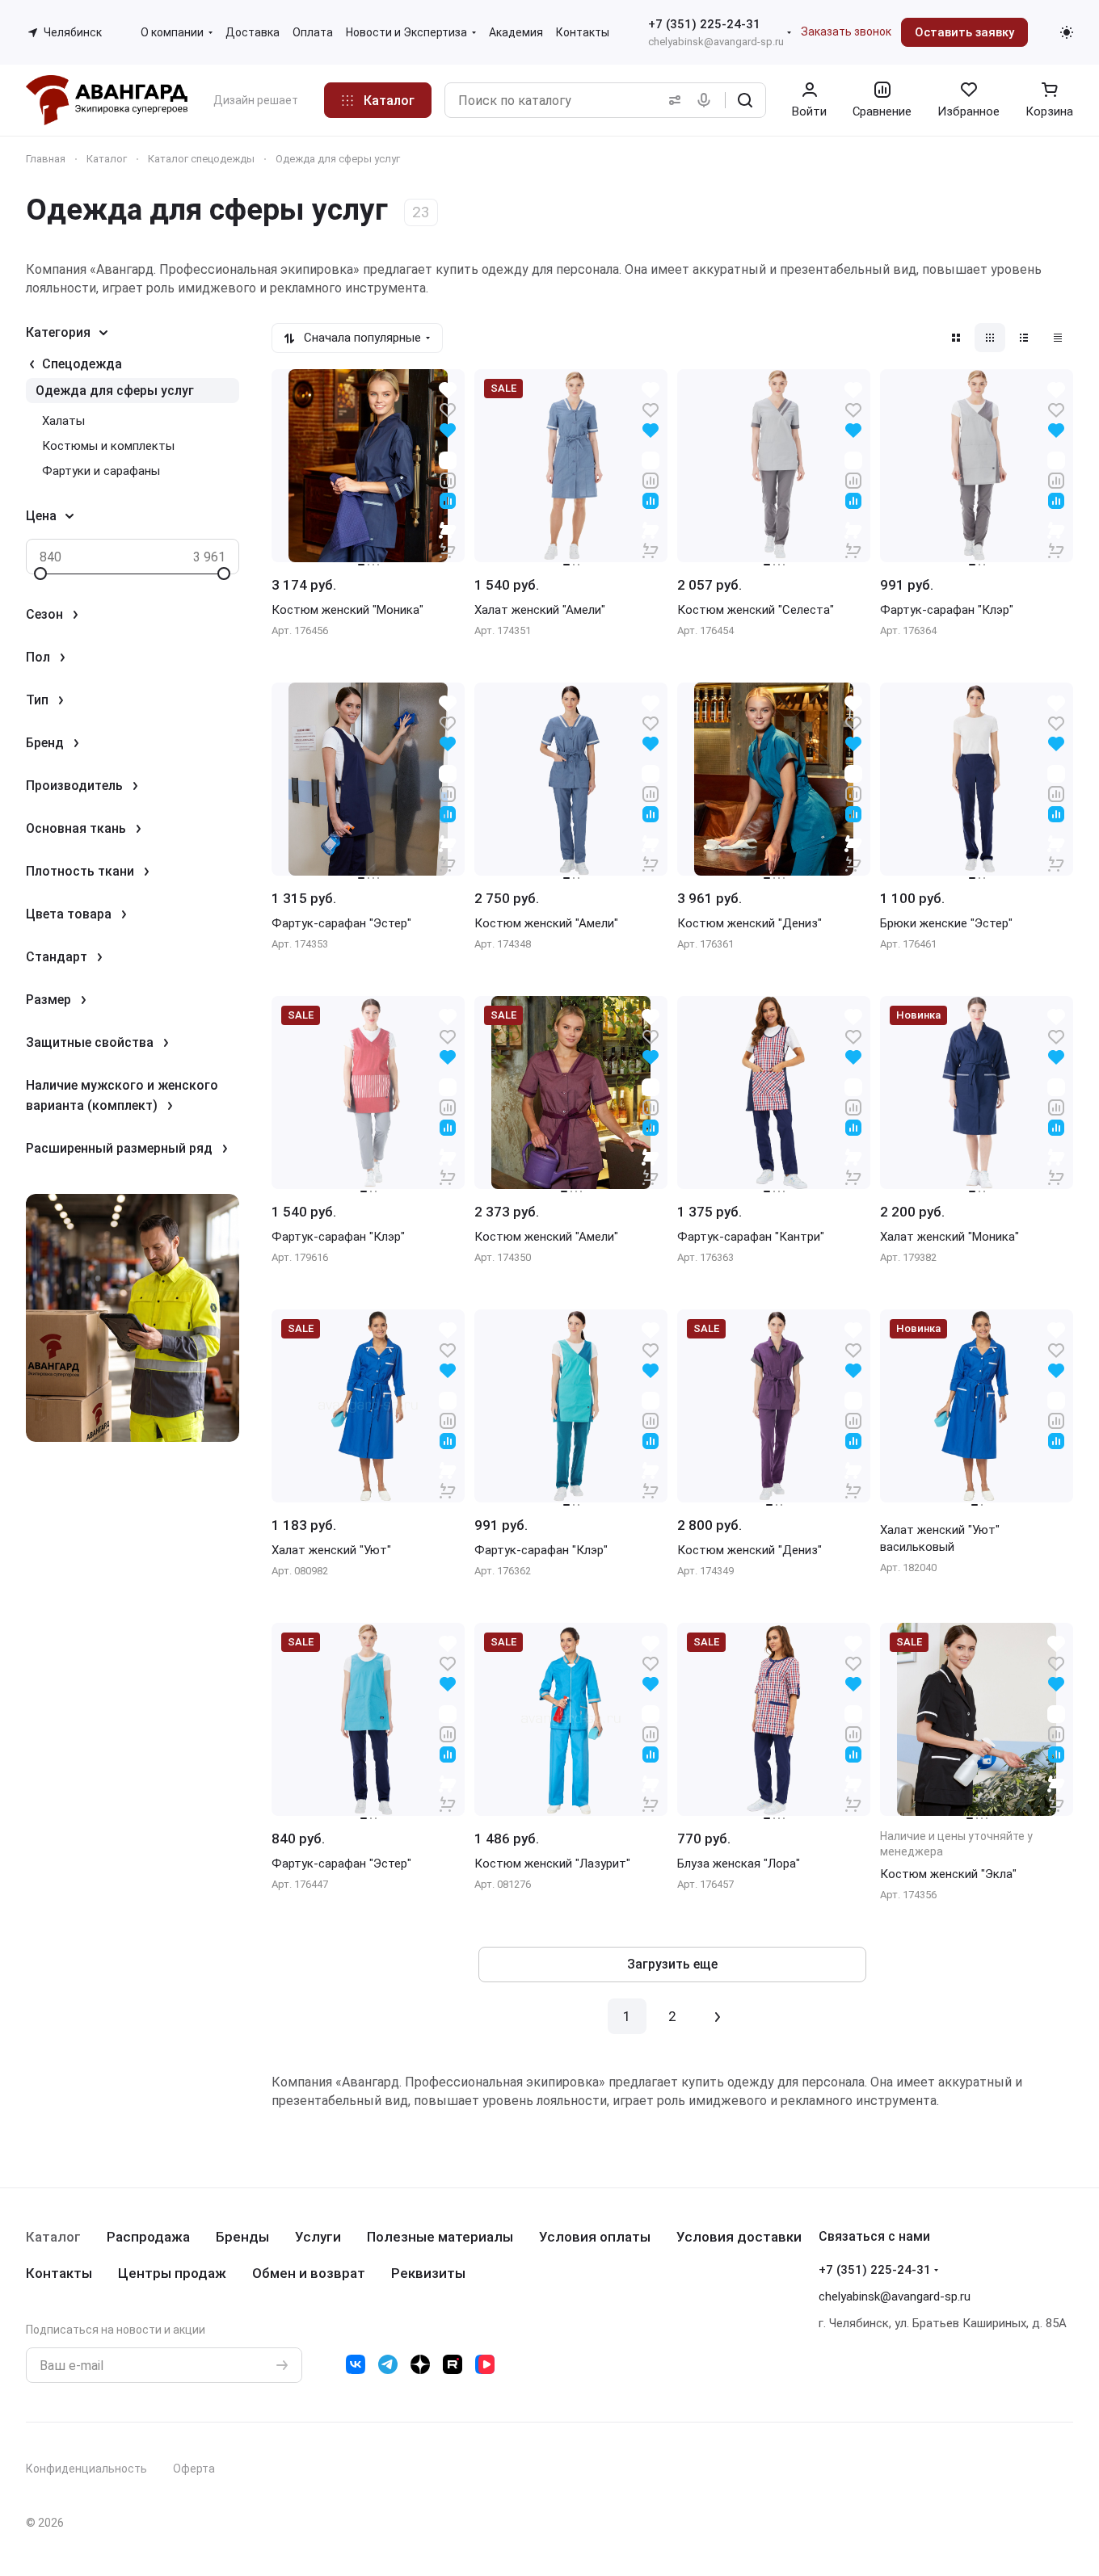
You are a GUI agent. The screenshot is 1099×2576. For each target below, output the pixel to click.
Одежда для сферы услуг (115, 391)
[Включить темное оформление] (1067, 32)
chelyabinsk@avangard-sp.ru (716, 42)
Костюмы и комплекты (108, 446)
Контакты (59, 2273)
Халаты (63, 421)
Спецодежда (82, 364)
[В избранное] (448, 409)
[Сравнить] (448, 479)
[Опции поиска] (672, 100)
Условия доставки (739, 2237)
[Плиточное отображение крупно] (956, 338)
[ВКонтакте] (356, 2364)
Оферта (194, 2469)
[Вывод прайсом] (1058, 338)
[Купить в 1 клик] (448, 540)
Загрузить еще (672, 1964)
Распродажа (148, 2237)
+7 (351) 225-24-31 (704, 24)
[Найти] (745, 100)
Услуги (318, 2237)
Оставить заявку (964, 32)
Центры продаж (172, 2273)
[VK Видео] (485, 2364)
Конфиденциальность (86, 2469)
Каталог (53, 2237)
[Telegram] (388, 2364)
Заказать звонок (846, 32)
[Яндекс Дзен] (420, 2364)
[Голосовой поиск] (707, 100)
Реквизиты (428, 2273)
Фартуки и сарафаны (101, 471)
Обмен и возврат (309, 2273)
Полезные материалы (440, 2237)
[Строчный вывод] (1024, 338)
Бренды (242, 2237)
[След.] (718, 2016)
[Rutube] (453, 2364)
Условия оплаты (595, 2237)
